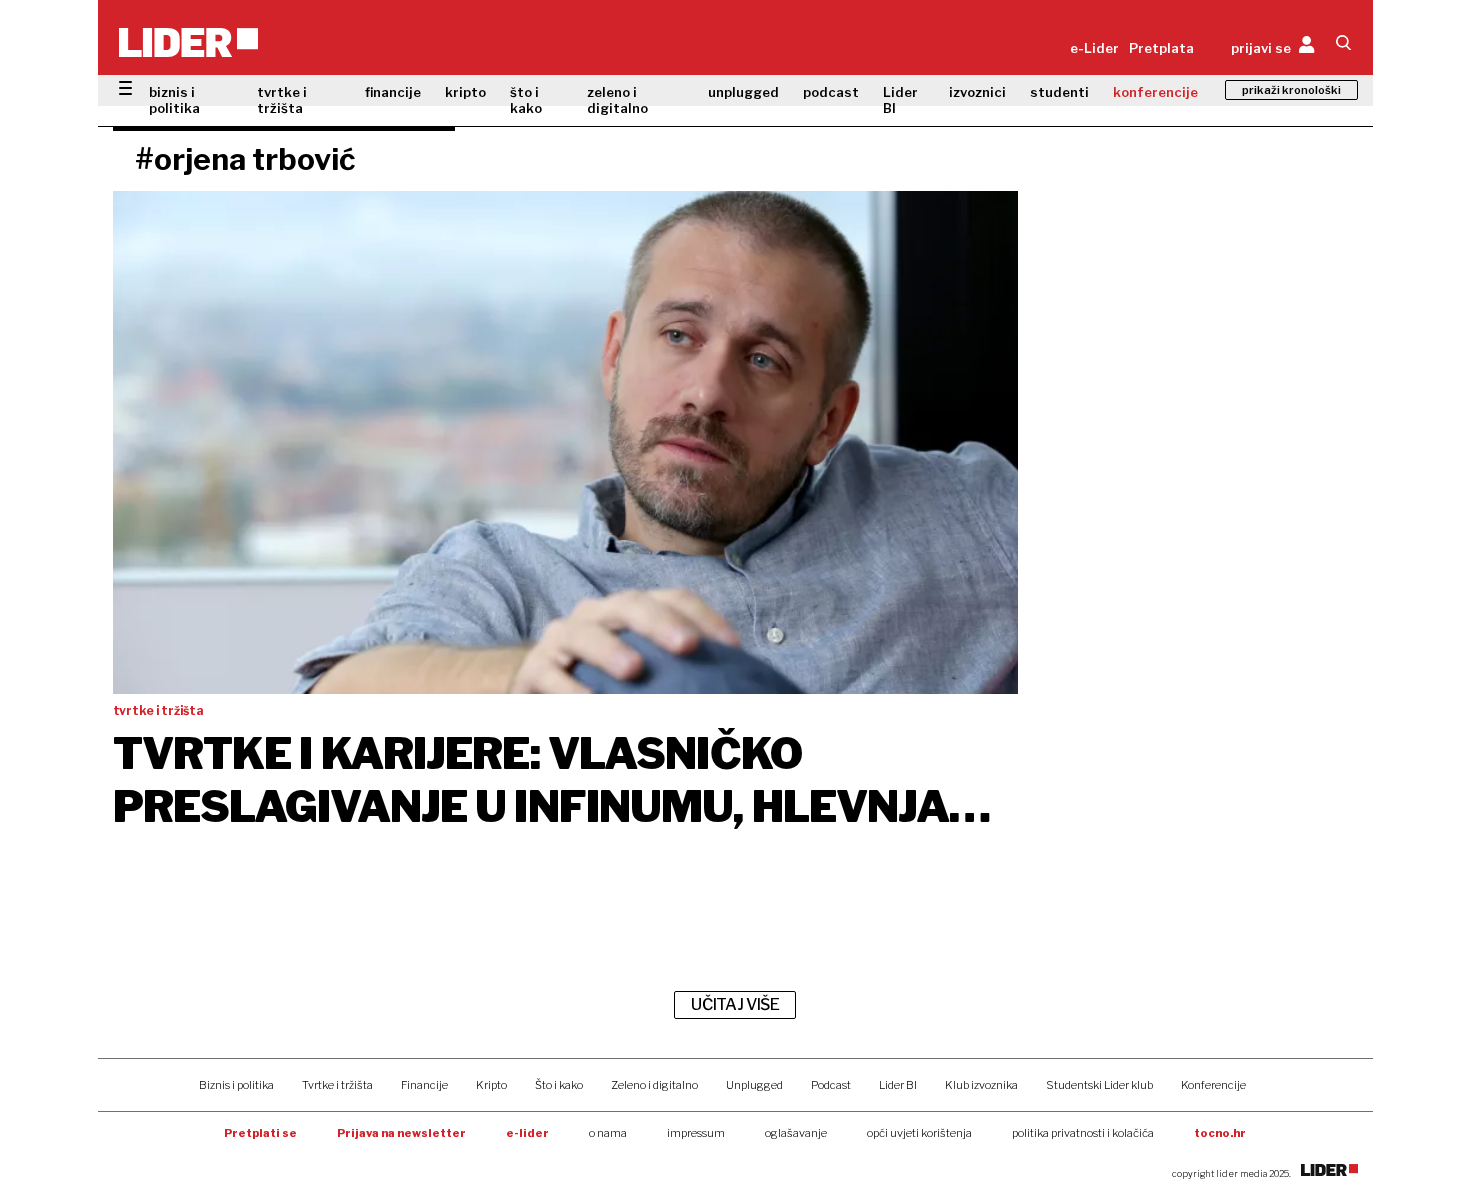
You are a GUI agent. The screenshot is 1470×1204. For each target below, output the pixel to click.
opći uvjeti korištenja (919, 1133)
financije (393, 92)
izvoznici (977, 92)
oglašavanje (796, 1133)
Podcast (831, 1085)
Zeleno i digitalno (654, 1085)
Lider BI (900, 100)
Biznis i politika (236, 1085)
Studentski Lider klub (1099, 1085)
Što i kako (559, 1085)
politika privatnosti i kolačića (1083, 1133)
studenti (1059, 92)
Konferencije (1213, 1085)
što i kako (526, 100)
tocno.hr (1220, 1133)
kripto (465, 92)
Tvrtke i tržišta (337, 1085)
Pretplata (1161, 48)
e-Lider (1094, 48)
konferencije (1155, 92)
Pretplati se (260, 1133)
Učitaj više (735, 1004)
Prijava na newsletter (401, 1133)
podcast (831, 92)
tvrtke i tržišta (282, 100)
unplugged (743, 92)
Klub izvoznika (981, 1085)
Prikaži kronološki (1291, 90)
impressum (696, 1133)
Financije (424, 1085)
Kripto (491, 1085)
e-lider (527, 1133)
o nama (608, 1133)
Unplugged (754, 1085)
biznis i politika (174, 100)
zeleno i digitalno (617, 100)
